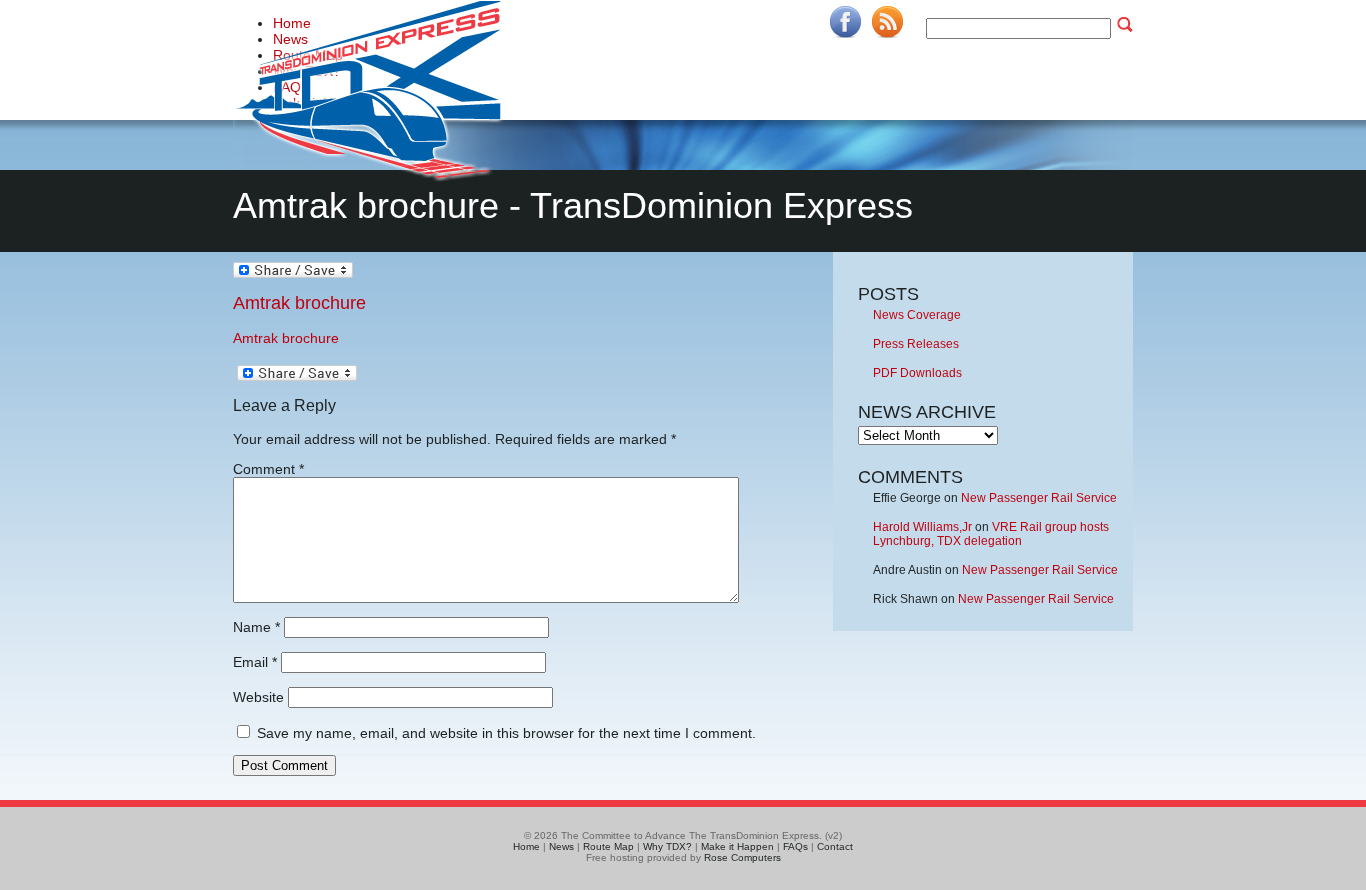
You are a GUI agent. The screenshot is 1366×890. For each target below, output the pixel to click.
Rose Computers (742, 857)
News (561, 846)
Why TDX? (667, 846)
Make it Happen (737, 846)
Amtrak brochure (299, 303)
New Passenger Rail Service (1039, 498)
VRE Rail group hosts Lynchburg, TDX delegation (991, 534)
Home (526, 846)
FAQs (795, 846)
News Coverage (917, 315)
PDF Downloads (917, 373)
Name (256, 627)
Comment (268, 469)
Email (255, 662)
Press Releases (916, 344)
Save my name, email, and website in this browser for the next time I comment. (506, 733)
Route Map (608, 846)
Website (258, 697)
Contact (835, 846)
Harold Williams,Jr (922, 527)
